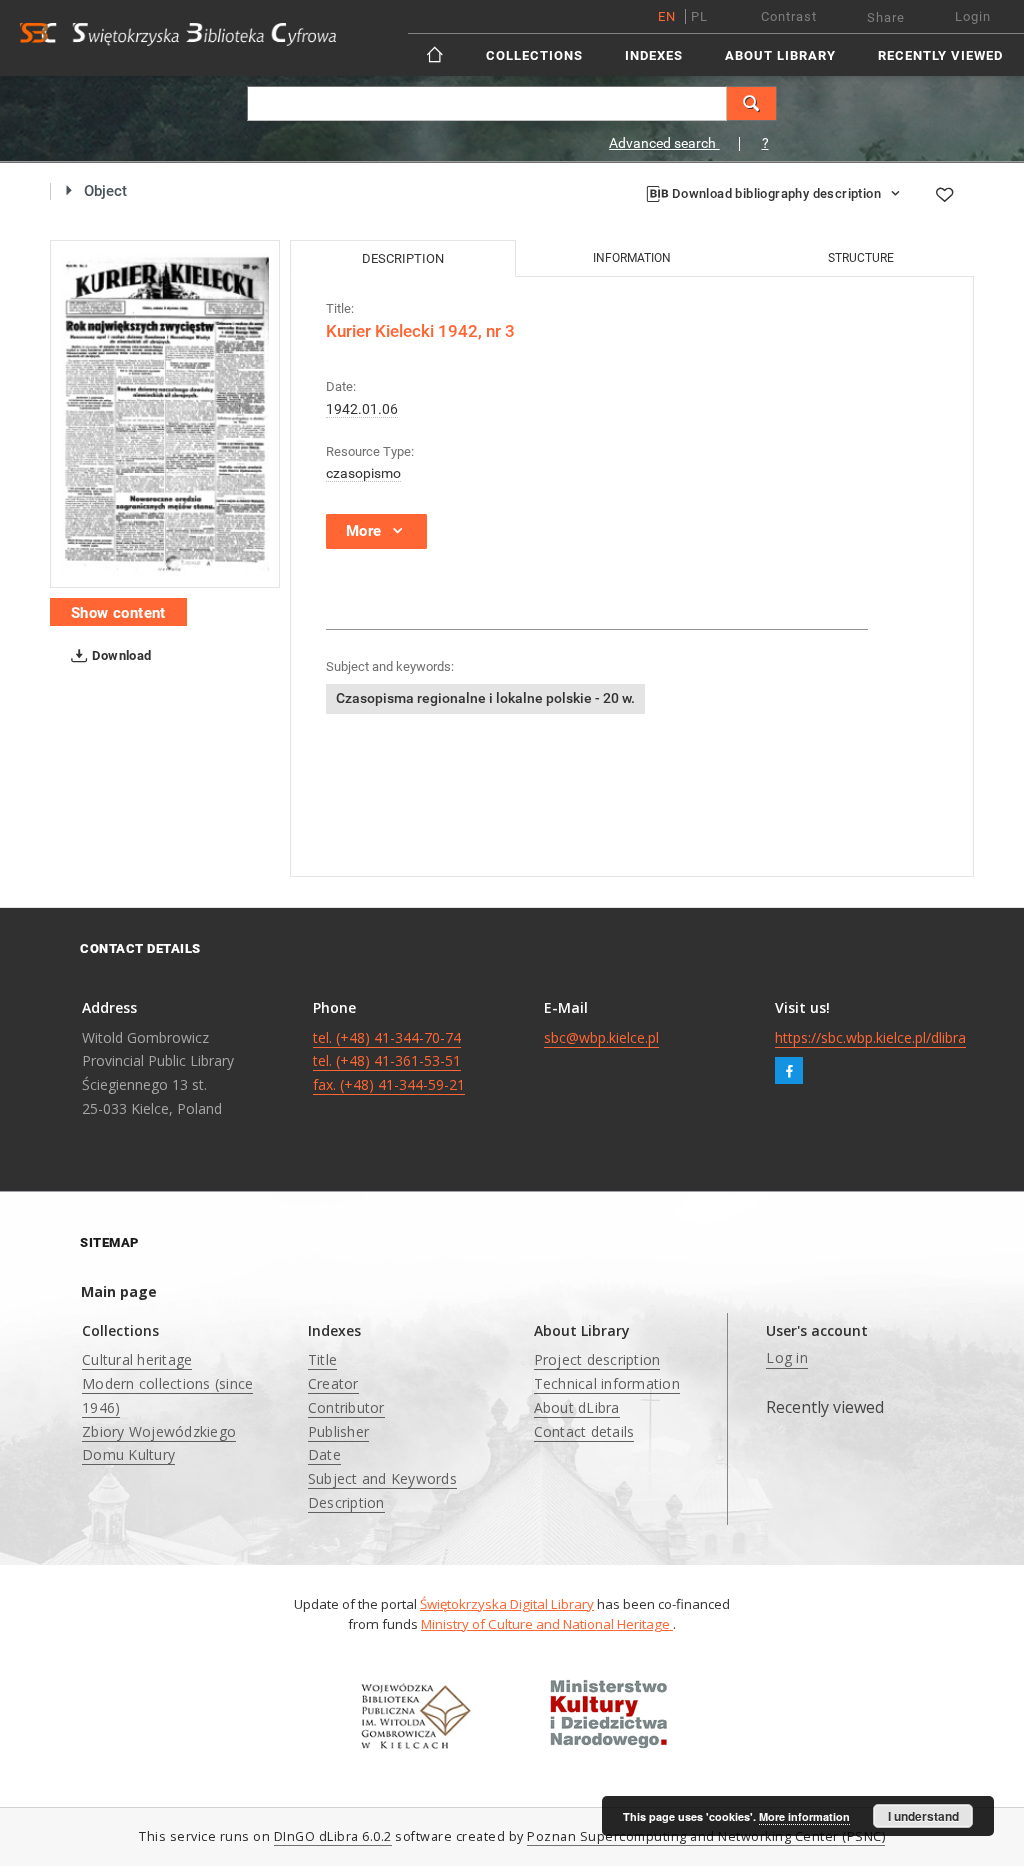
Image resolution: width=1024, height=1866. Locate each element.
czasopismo (363, 473)
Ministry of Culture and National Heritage (547, 1624)
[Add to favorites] (944, 194)
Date (324, 1454)
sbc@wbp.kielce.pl (601, 1037)
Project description (597, 1359)
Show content (118, 613)
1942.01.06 (362, 409)
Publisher (338, 1431)
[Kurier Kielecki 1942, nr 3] (165, 414)
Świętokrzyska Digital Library (507, 1604)
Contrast (789, 16)
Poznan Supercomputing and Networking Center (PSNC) (706, 1836)
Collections (534, 55)
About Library (780, 55)
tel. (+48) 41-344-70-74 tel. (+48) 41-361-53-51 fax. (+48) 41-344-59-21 (389, 1061)
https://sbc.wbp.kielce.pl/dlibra (870, 1037)
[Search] (752, 103)
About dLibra (577, 1407)
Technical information (607, 1383)
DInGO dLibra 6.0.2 (333, 1836)
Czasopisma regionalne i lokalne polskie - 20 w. (485, 698)
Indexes (654, 55)
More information (804, 1816)
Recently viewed (940, 55)
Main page (119, 1291)
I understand (923, 1816)
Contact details (584, 1431)
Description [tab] (403, 258)
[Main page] (436, 54)
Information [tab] (632, 258)
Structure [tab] (861, 258)
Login (973, 16)
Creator (333, 1383)
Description (346, 1502)
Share (886, 17)
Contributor (346, 1407)
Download (120, 655)
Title (322, 1359)
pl (699, 16)
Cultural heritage (137, 1359)
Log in (787, 1357)
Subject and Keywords (382, 1478)
